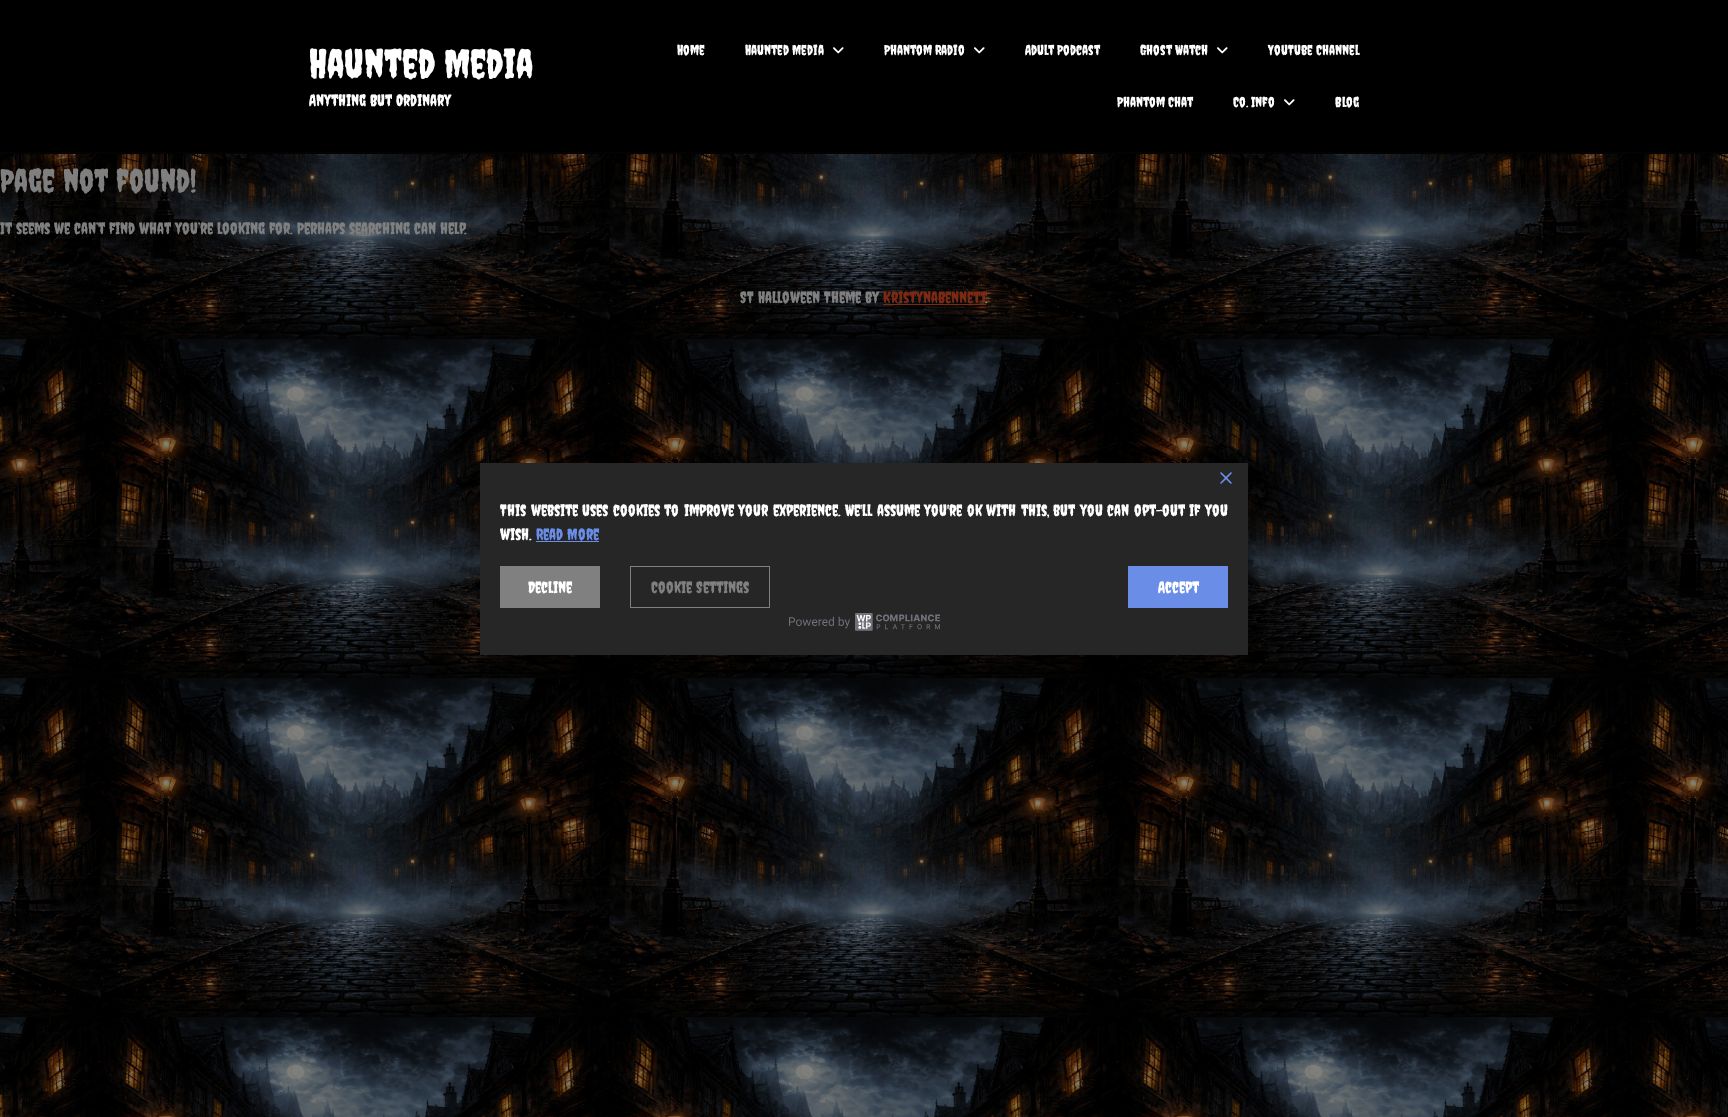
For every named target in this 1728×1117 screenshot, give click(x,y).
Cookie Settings (700, 587)
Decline (550, 587)
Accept (1178, 587)
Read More (567, 534)
